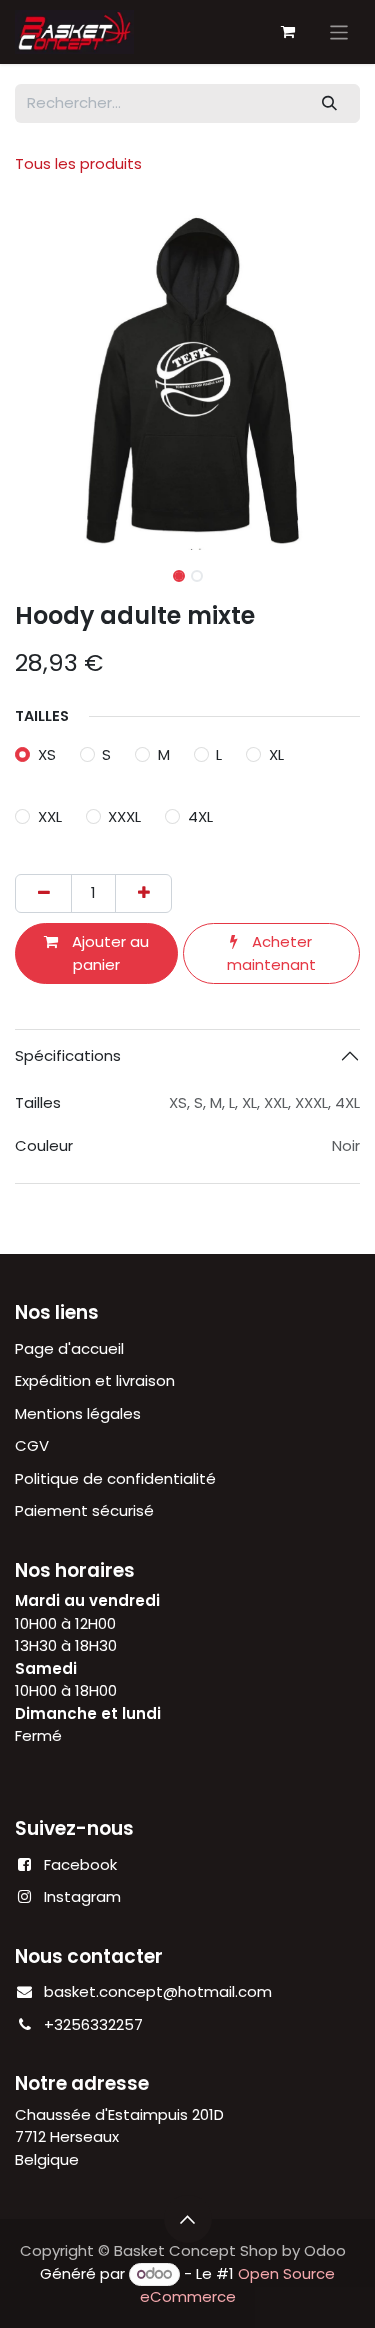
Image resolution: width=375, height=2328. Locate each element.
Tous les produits (78, 163)
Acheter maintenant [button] (271, 953)
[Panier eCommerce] (288, 32)
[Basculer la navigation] (339, 31)
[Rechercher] (330, 103)
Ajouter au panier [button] (108, 953)
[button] (32, 378)
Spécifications (68, 1055)
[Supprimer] (43, 893)
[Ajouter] (143, 893)
